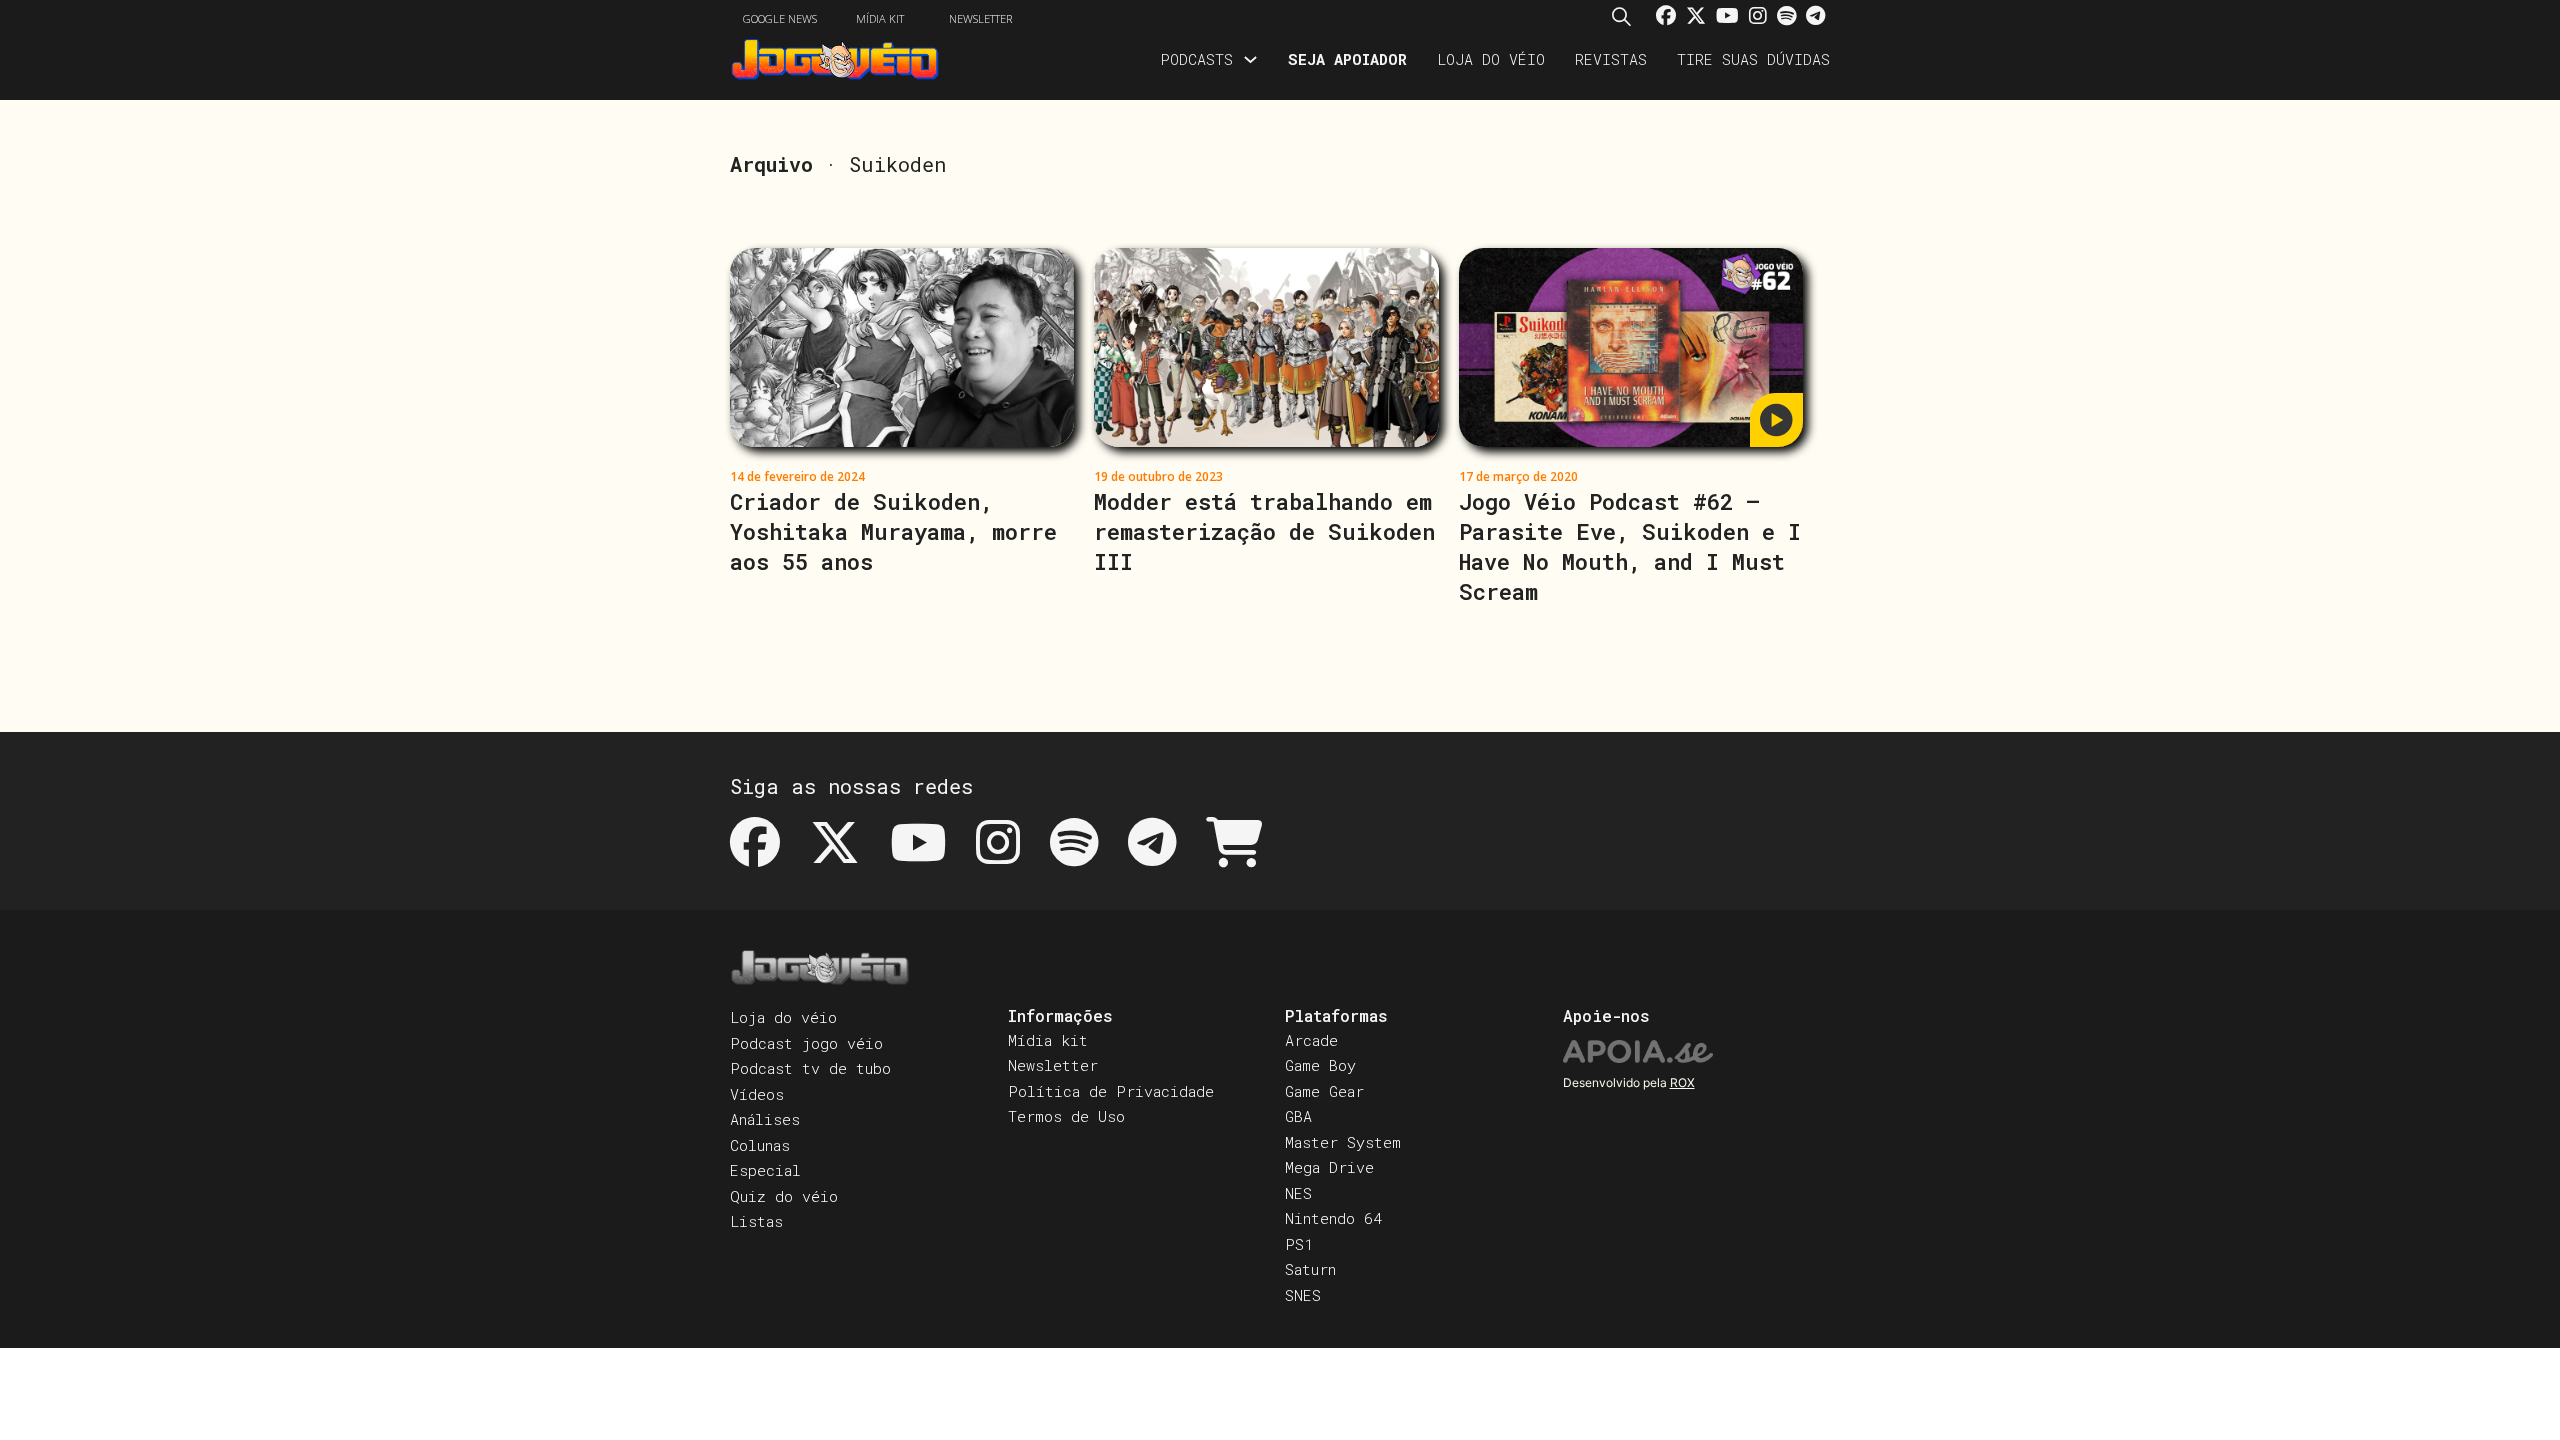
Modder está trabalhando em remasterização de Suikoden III (1264, 531)
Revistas (1611, 59)
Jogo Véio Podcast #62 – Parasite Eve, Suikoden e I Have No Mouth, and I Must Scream (1630, 546)
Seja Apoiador (1347, 59)
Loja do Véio (1491, 59)
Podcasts (1196, 59)
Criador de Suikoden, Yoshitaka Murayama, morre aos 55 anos (893, 531)
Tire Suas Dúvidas (1753, 59)
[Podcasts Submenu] (1250, 59)
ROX (1682, 1082)
